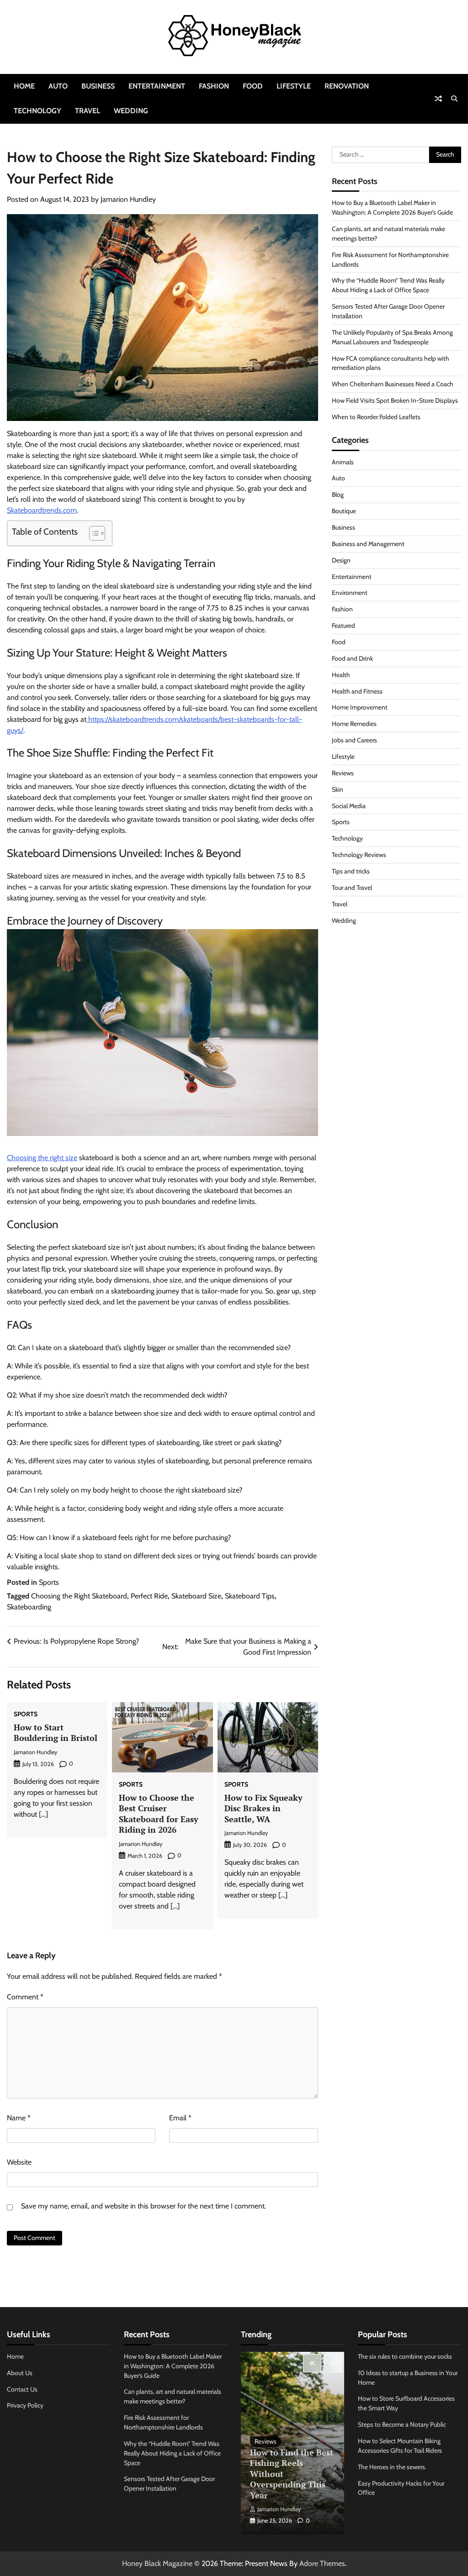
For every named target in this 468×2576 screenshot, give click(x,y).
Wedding (131, 111)
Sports (49, 1582)
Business (98, 86)
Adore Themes (322, 2563)
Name (19, 2118)
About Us (20, 2373)
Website (19, 2162)
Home (24, 86)
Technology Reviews (359, 855)
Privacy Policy (25, 2405)
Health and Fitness (357, 691)
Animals (343, 462)
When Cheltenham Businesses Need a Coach (393, 384)
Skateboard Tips (250, 1596)
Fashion (214, 86)
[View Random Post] (438, 99)
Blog (338, 494)
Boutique (344, 511)
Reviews (343, 773)
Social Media (349, 806)
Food (253, 86)
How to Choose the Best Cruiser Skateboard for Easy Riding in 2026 (159, 1814)
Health (341, 675)
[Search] (454, 99)
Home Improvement (360, 707)
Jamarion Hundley (128, 199)
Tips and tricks (351, 871)
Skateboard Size (196, 1596)
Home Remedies (354, 724)
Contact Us (22, 2389)
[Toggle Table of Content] (93, 533)
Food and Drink (352, 658)
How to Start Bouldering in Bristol (56, 1732)
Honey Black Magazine (157, 2563)
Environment (350, 593)
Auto (58, 86)
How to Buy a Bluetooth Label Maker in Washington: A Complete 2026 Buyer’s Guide (173, 2366)
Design (341, 560)
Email (180, 2118)
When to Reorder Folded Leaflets (376, 417)
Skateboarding (29, 1607)
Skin (338, 789)
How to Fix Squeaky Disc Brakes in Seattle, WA (263, 1808)
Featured (343, 626)
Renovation (347, 86)
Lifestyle (294, 86)
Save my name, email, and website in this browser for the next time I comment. (144, 2206)
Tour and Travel (352, 888)
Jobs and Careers (354, 740)
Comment (25, 1997)
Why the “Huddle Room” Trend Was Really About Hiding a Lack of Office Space (172, 2453)
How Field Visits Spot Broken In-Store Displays (395, 400)
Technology (37, 111)
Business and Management (368, 544)
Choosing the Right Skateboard (79, 1596)
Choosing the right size (42, 1158)
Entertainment (157, 86)
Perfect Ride (149, 1596)
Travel (88, 111)
